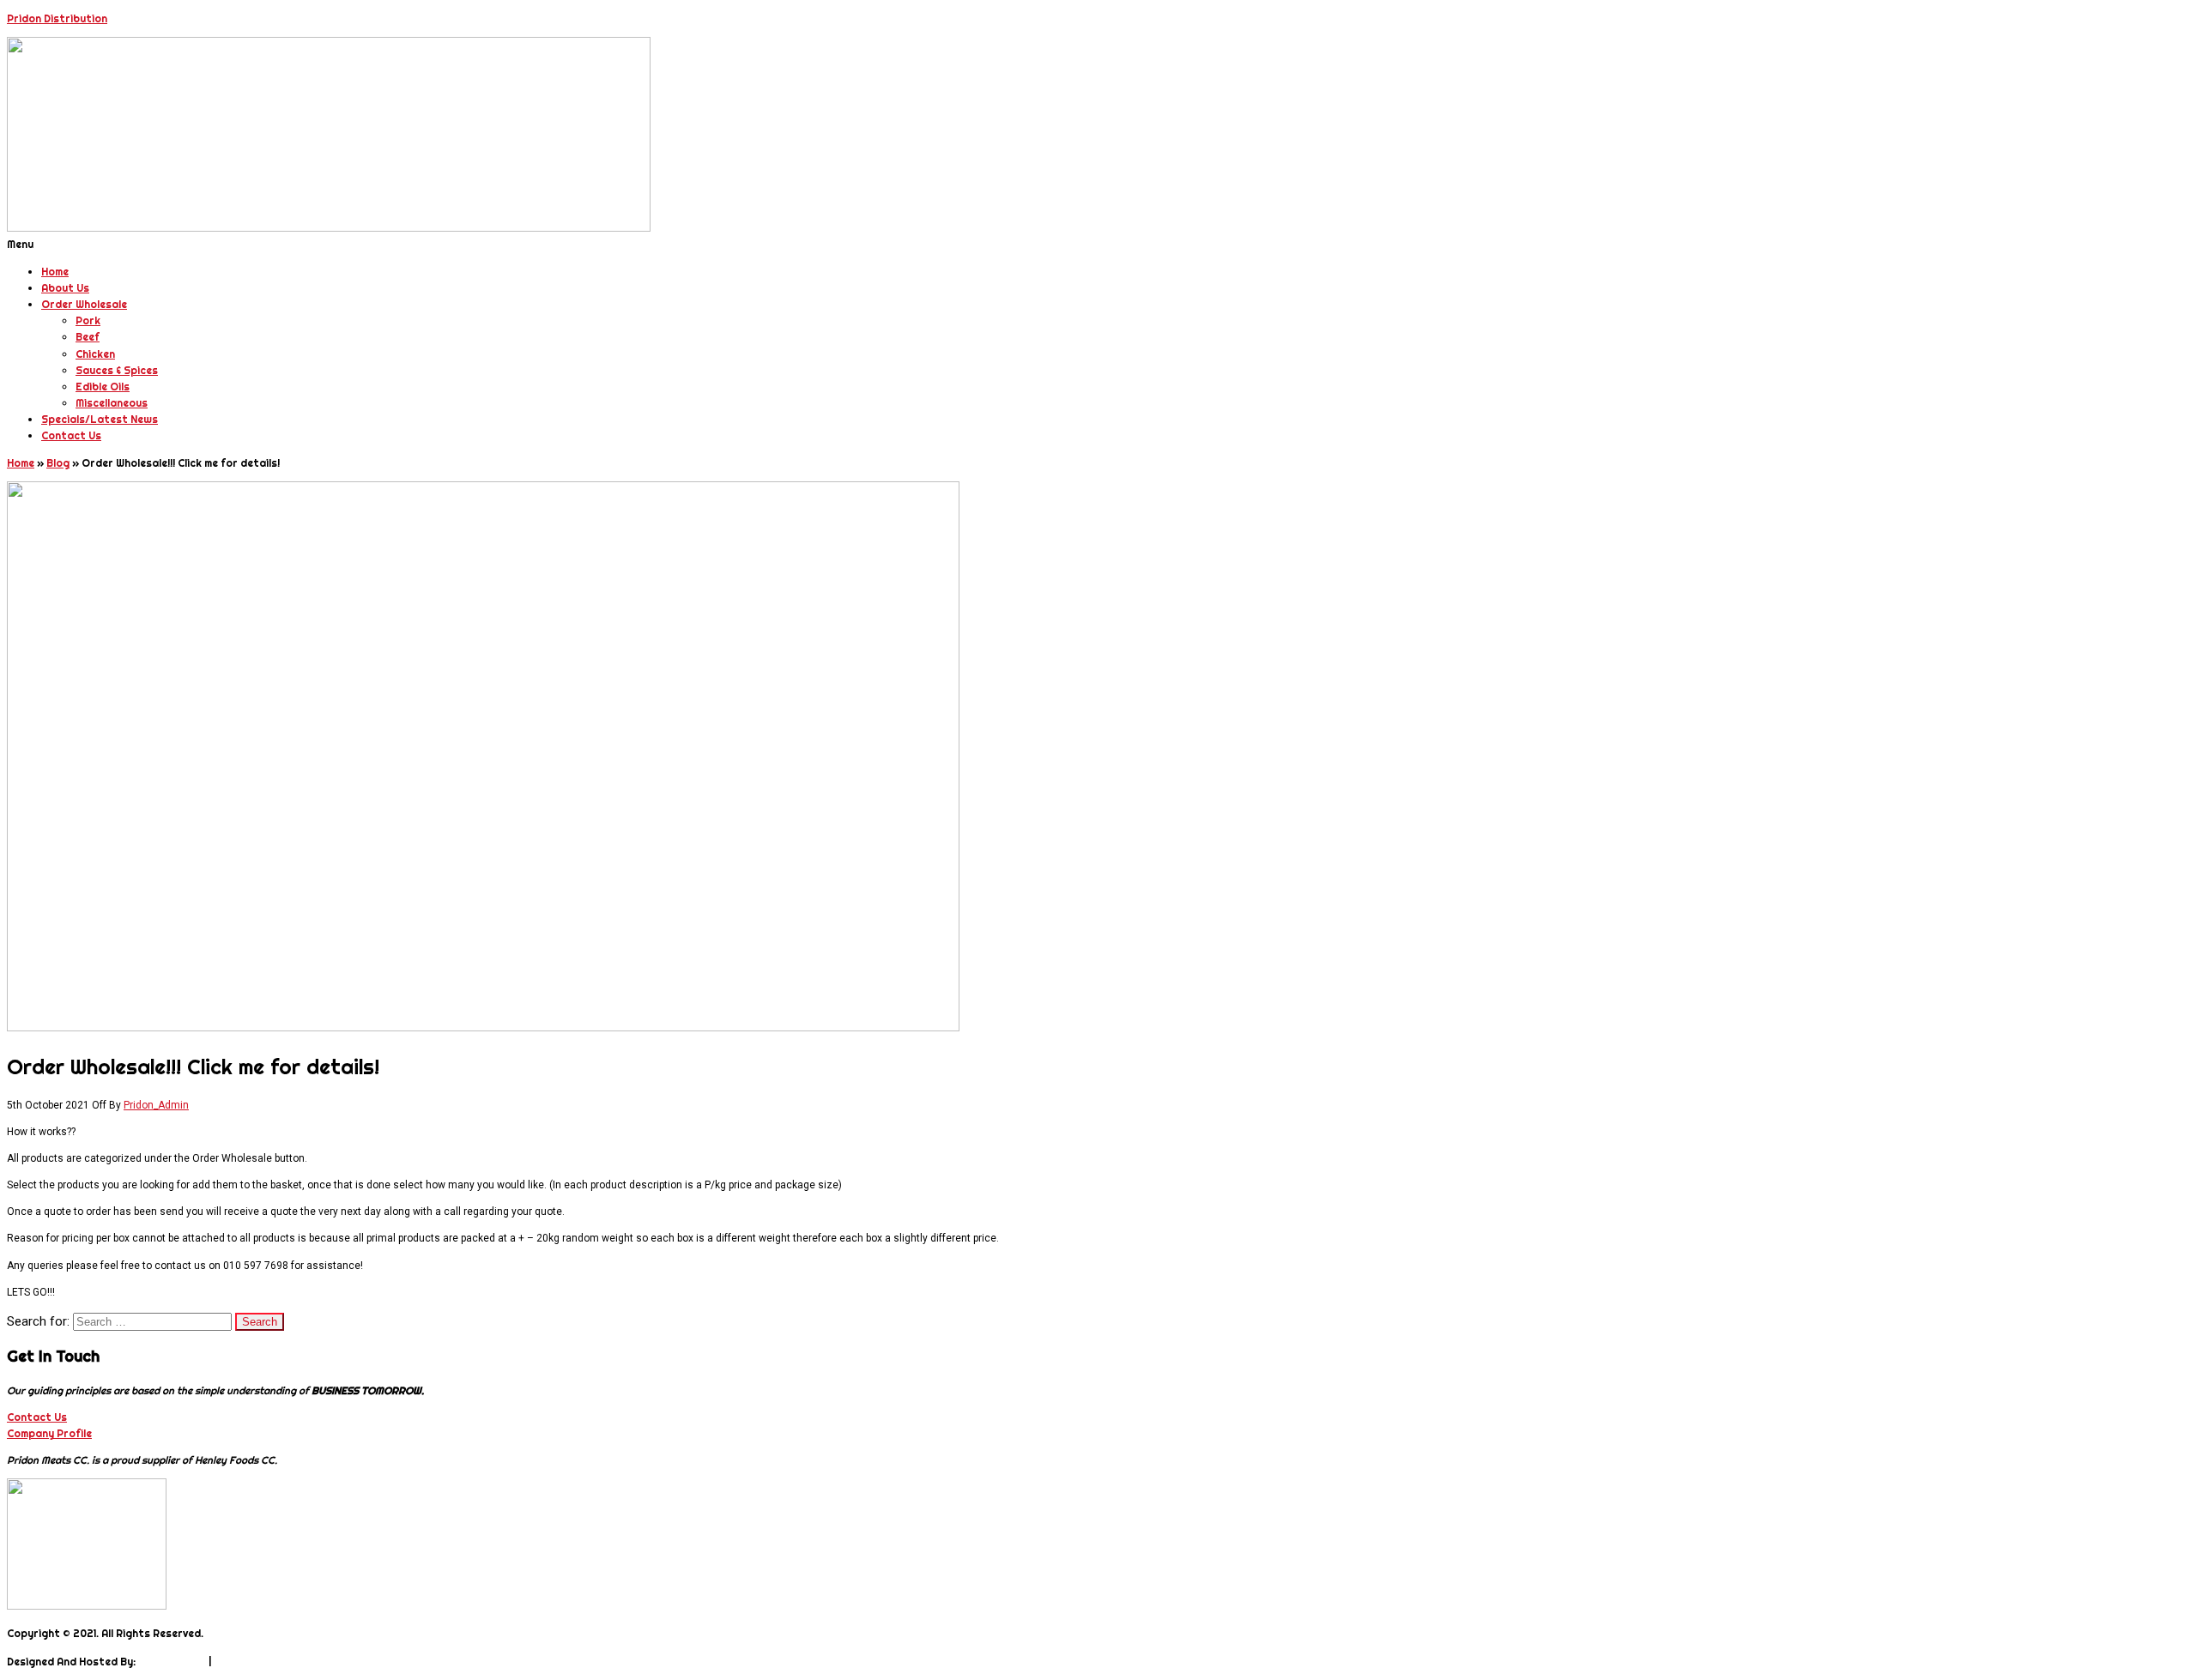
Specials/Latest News (100, 419)
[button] (1098, 244)
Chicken (95, 354)
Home (55, 272)
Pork (88, 320)
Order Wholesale (84, 304)
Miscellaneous (112, 403)
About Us (65, 288)
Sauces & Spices (117, 370)
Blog (58, 463)
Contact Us (71, 435)
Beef (88, 337)
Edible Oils (103, 387)
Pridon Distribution (57, 18)
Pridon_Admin (156, 1105)
